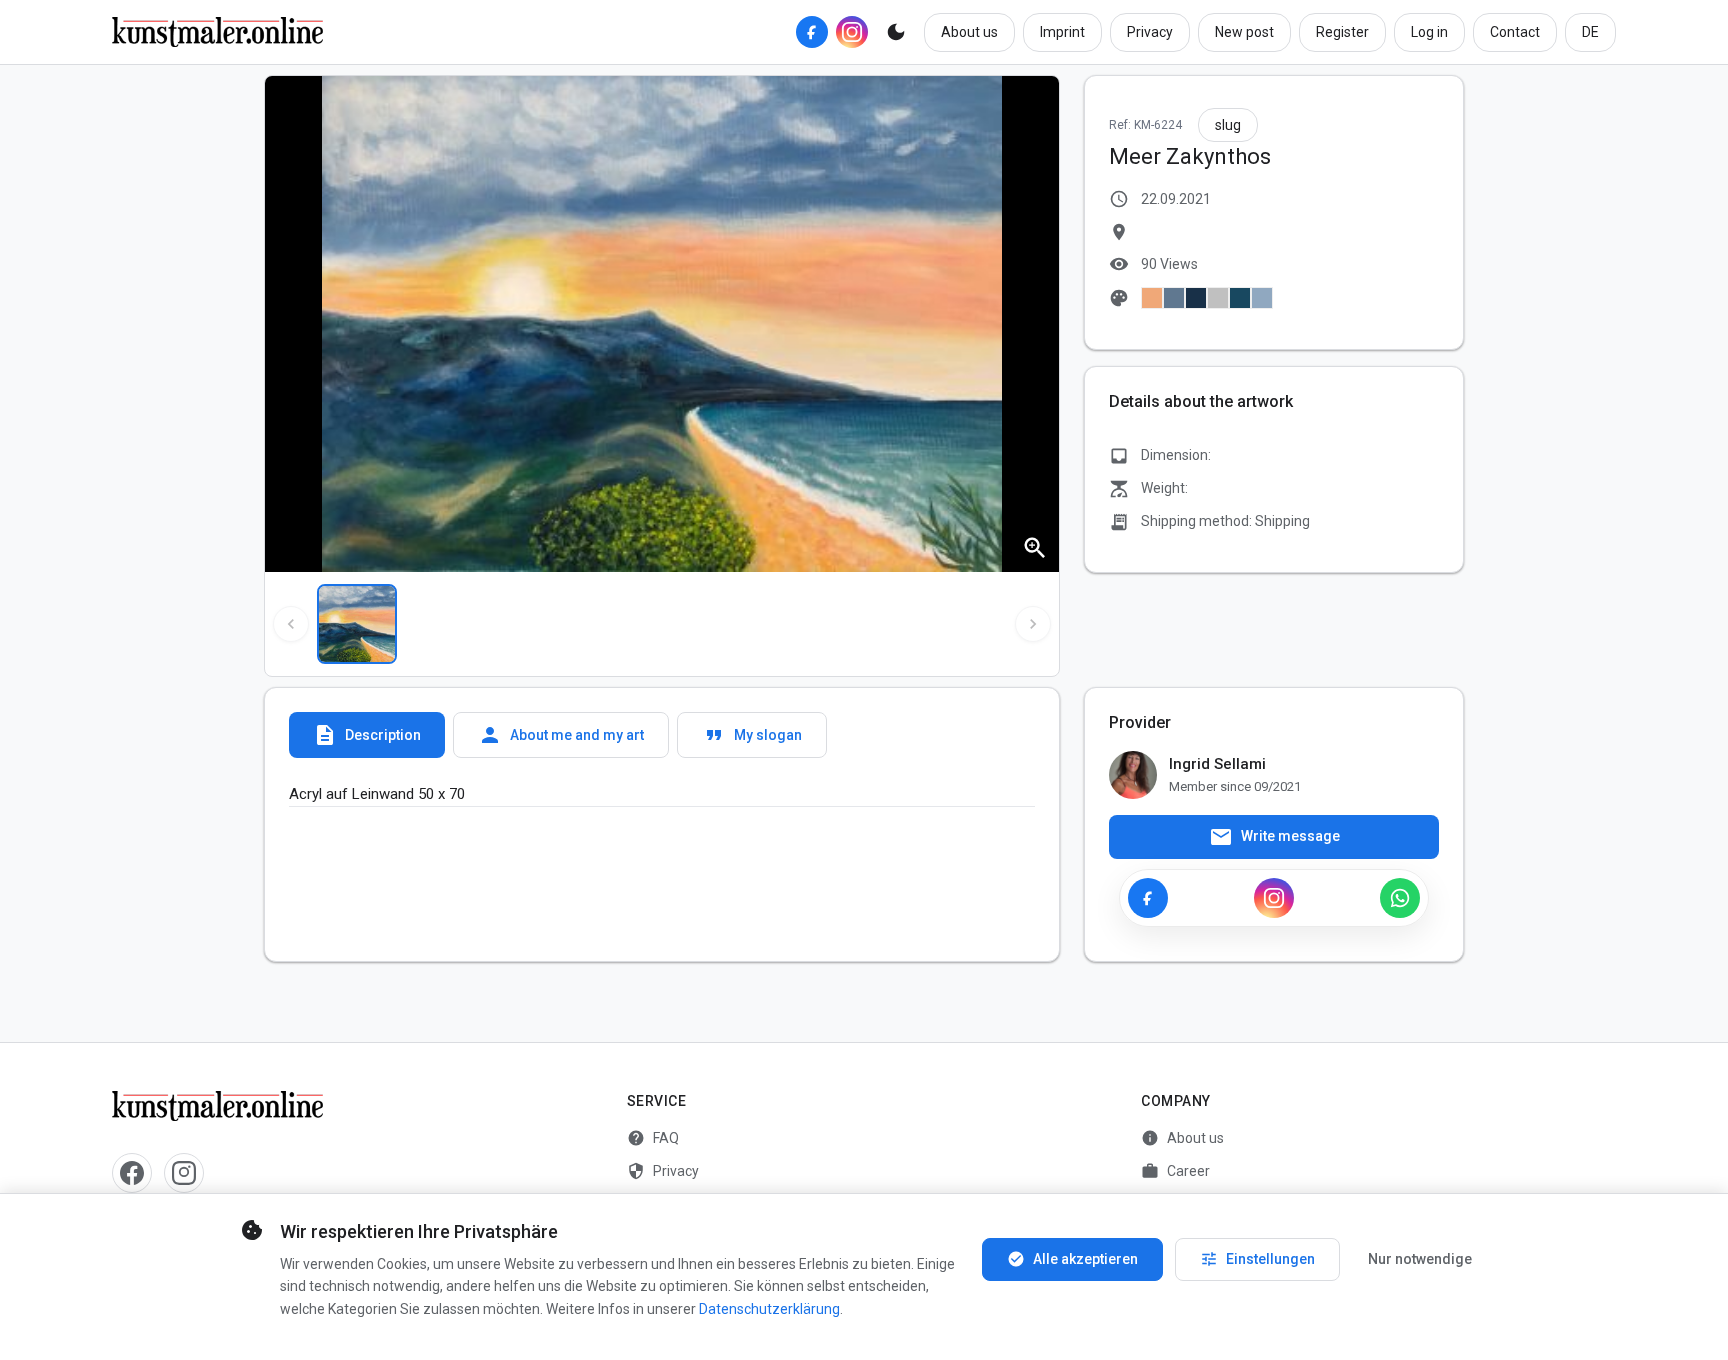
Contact (1515, 32)
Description (367, 735)
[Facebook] (812, 32)
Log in (1429, 32)
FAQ (653, 1138)
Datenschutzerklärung (769, 1309)
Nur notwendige (1420, 1259)
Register (1342, 32)
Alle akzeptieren (1072, 1259)
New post (1244, 32)
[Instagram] (852, 32)
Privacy (1150, 32)
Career (1175, 1171)
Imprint (1062, 32)
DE (1590, 32)
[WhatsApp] (1400, 898)
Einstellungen (1257, 1259)
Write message (1274, 837)
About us (969, 32)
